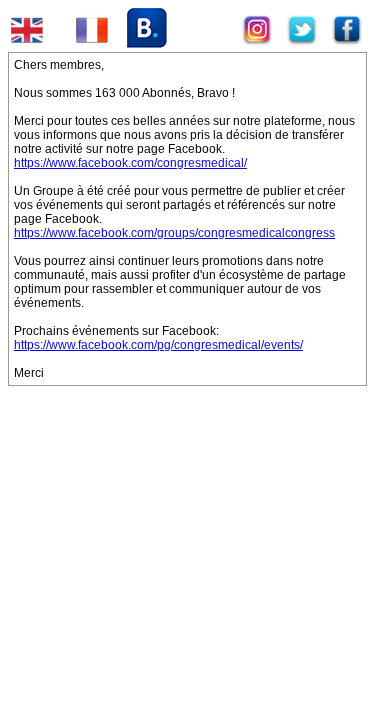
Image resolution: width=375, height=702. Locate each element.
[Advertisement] (158, 529)
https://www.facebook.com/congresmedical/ (130, 163)
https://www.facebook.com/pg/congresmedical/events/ (158, 345)
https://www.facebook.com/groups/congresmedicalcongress (174, 233)
